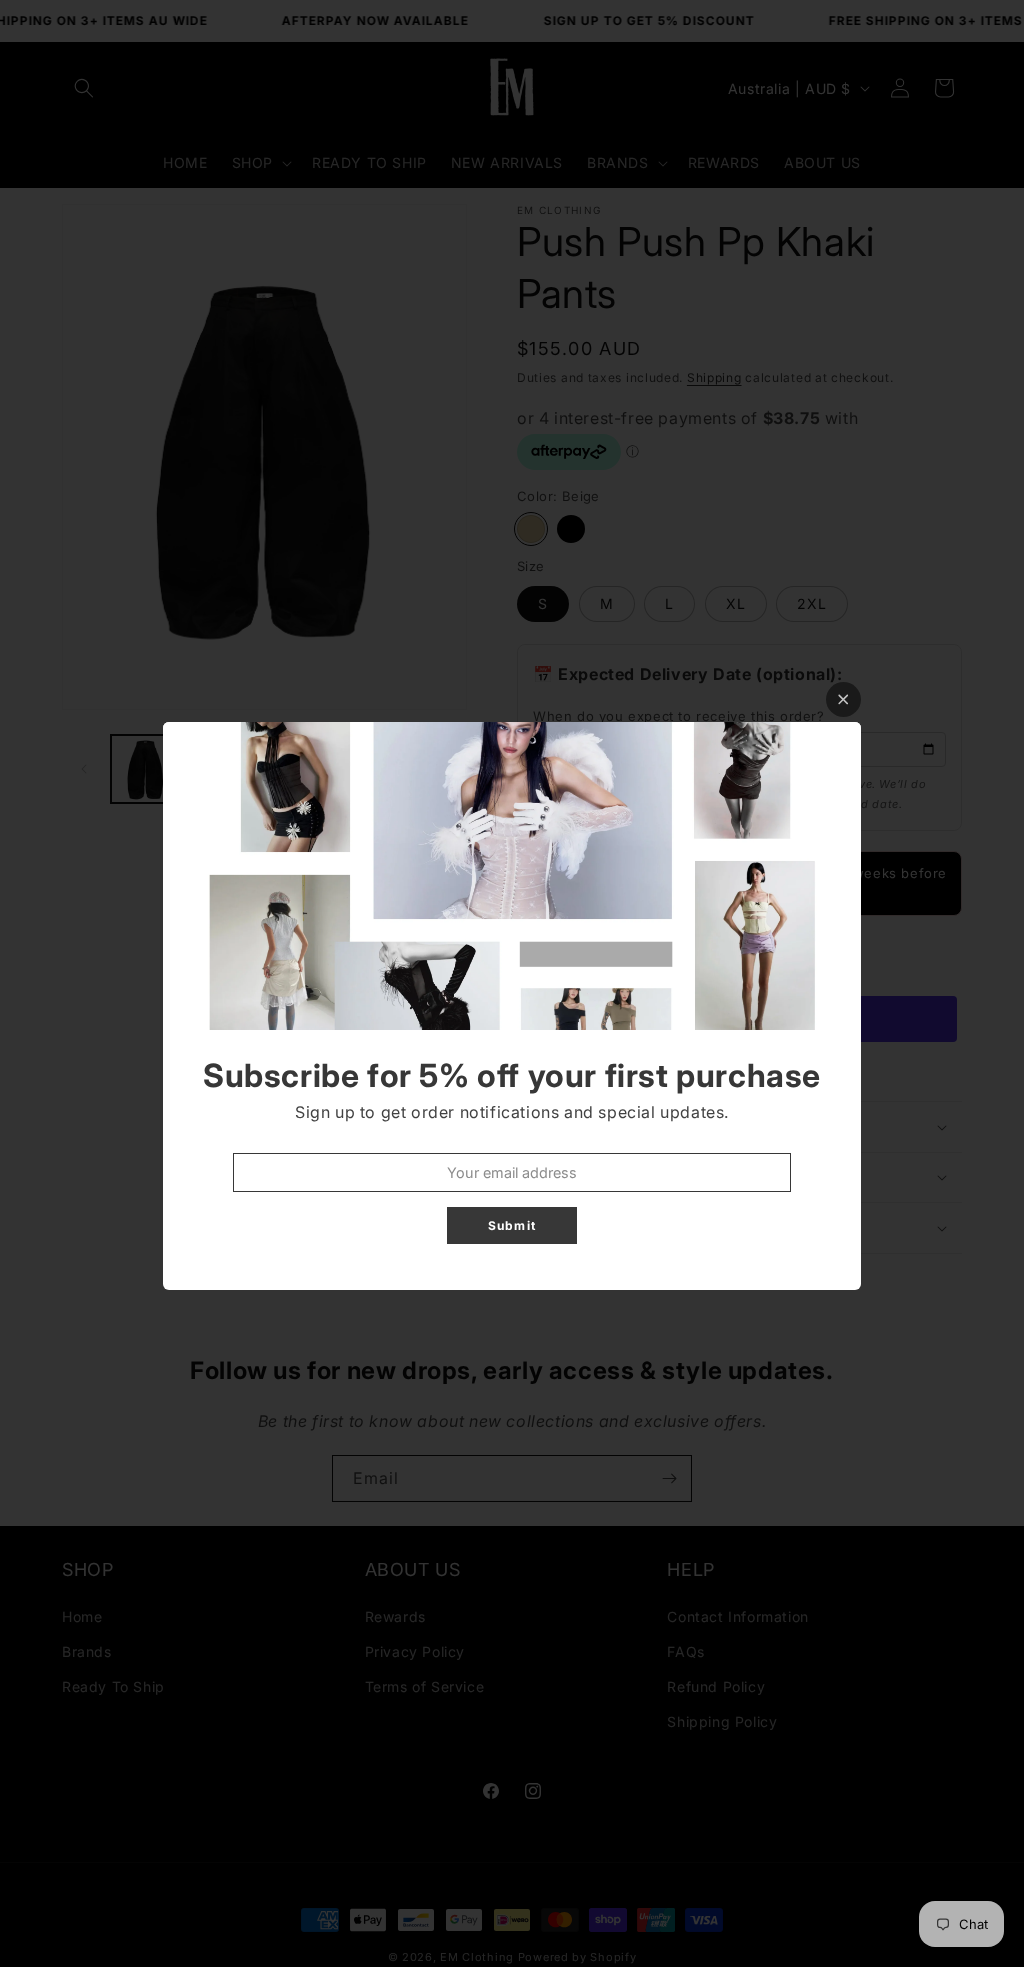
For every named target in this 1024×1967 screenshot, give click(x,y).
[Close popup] (843, 699)
